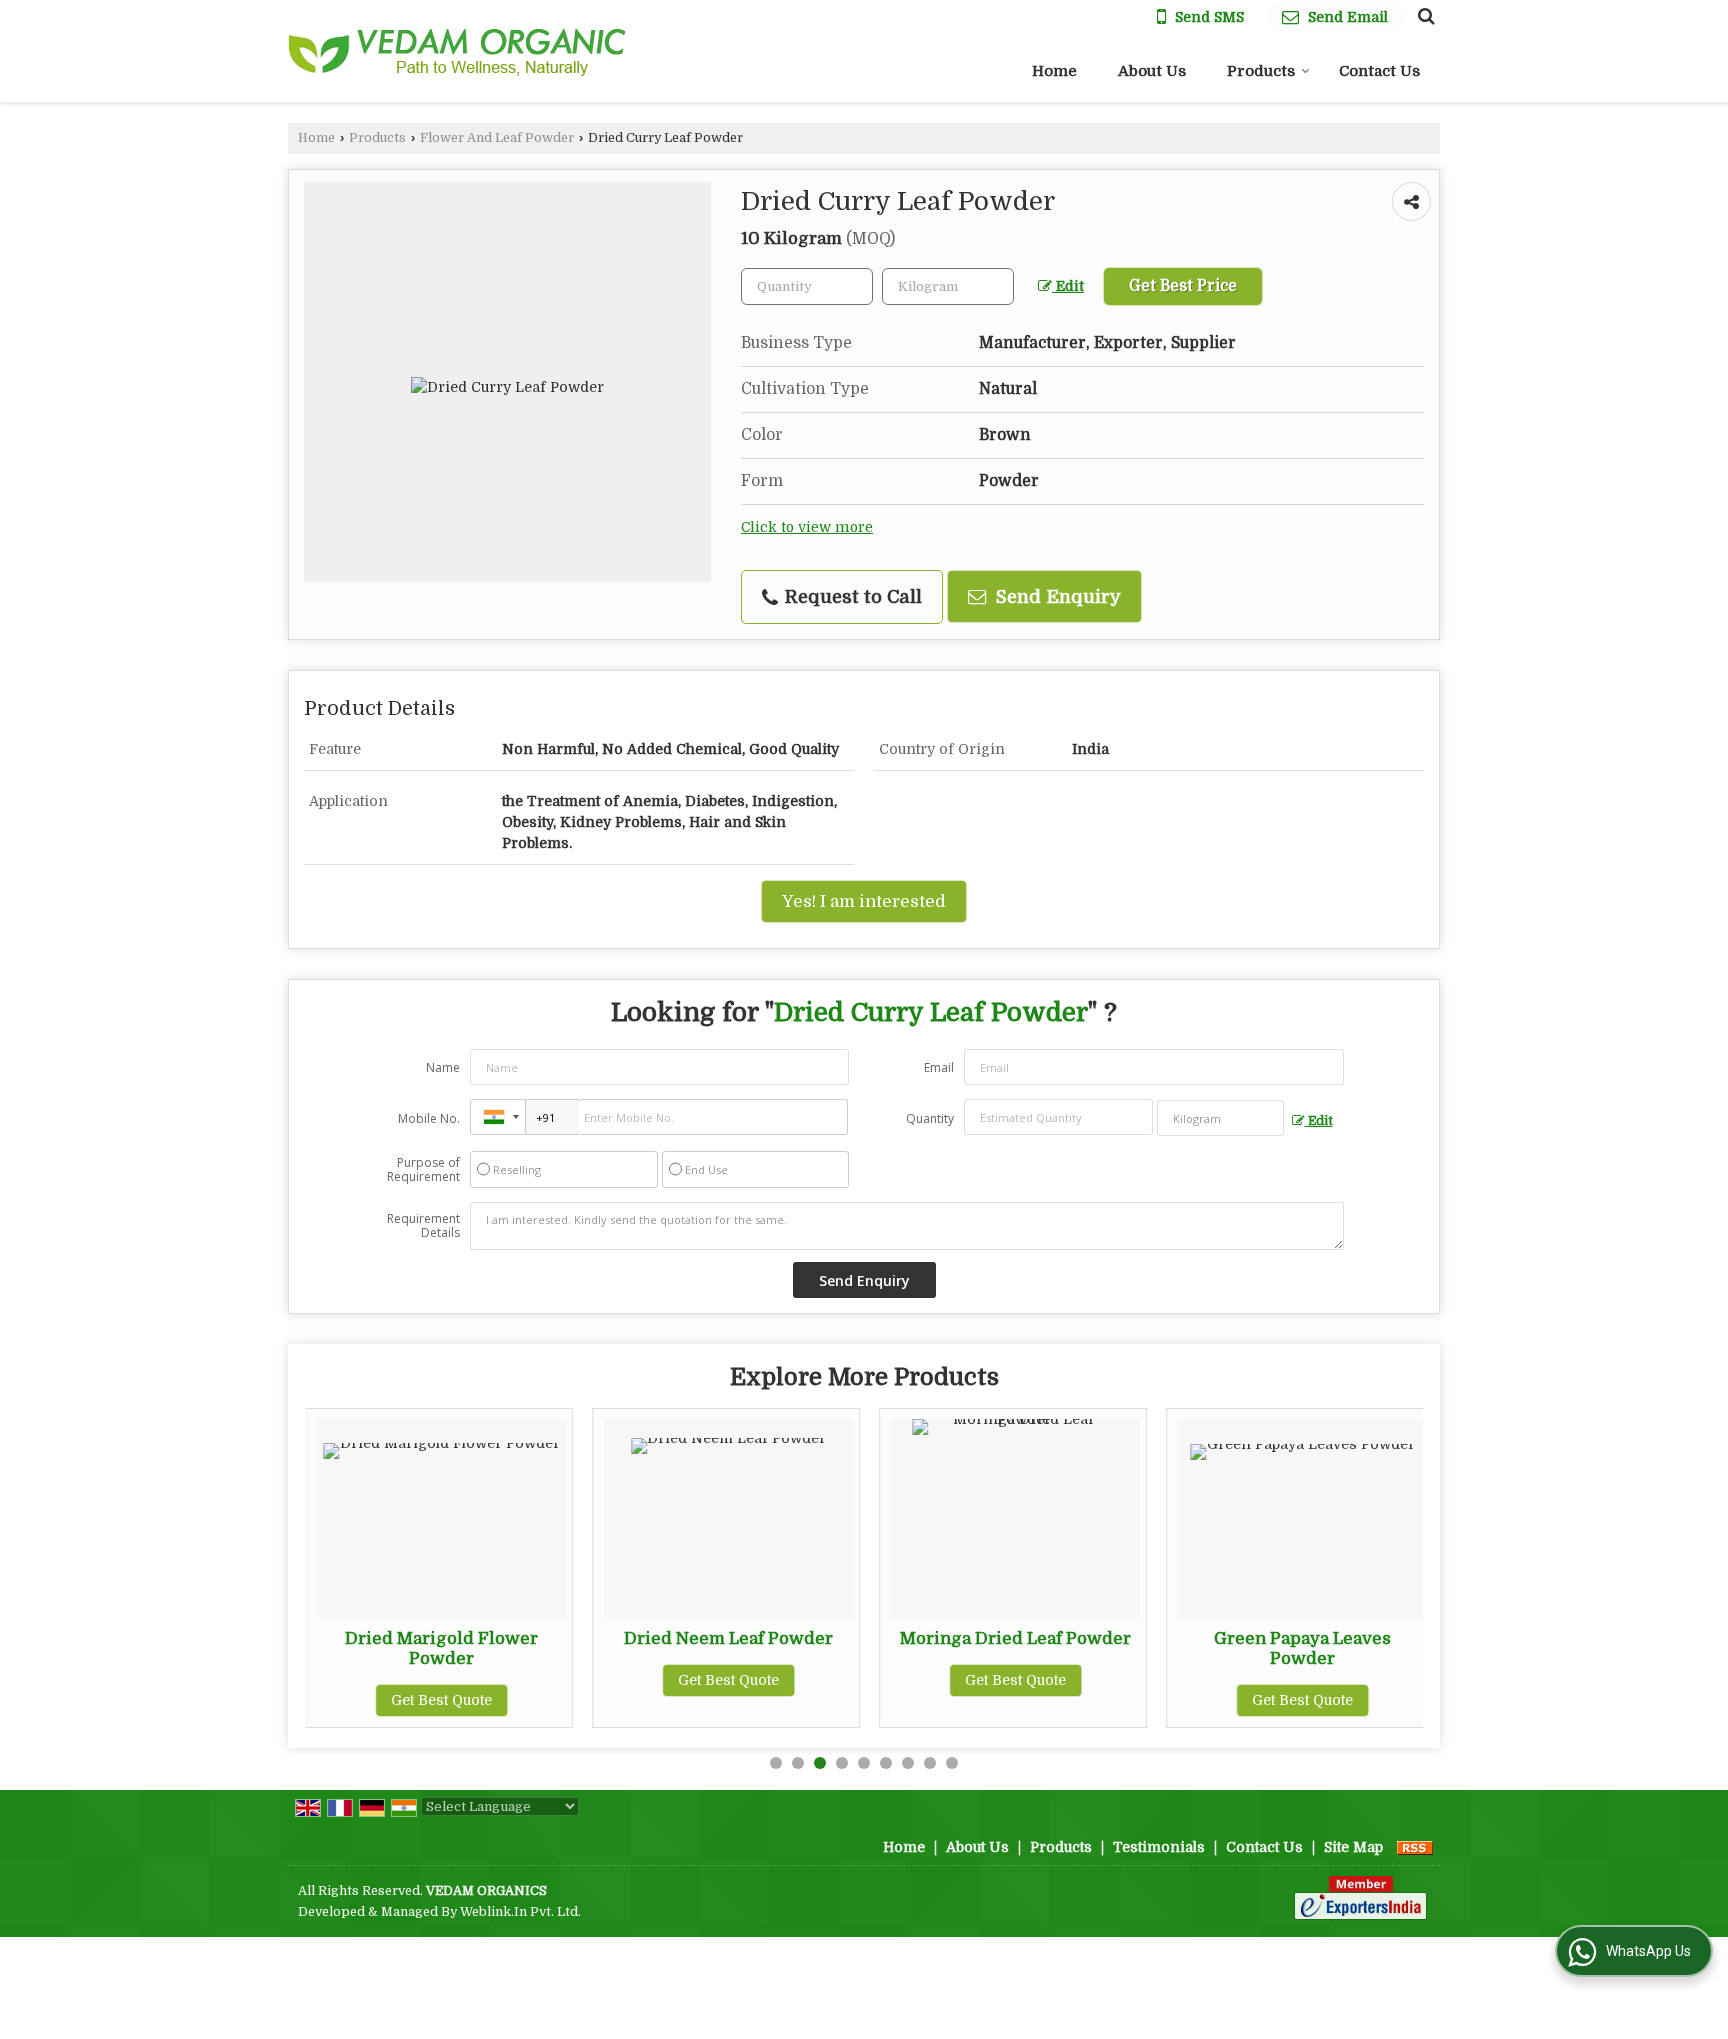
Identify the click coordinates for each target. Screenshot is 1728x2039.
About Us (1152, 71)
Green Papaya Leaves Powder (1302, 1648)
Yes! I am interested (864, 901)
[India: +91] (498, 1117)
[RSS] (1415, 1847)
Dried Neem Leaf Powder (728, 1638)
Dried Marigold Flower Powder (441, 1648)
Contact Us (1379, 71)
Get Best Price (1183, 286)
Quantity (930, 1118)
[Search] (1423, 16)
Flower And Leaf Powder (497, 138)
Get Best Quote (441, 1700)
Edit (1068, 286)
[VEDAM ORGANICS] (457, 51)
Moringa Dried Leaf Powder (1015, 1638)
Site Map (1353, 1847)
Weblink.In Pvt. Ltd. (520, 1912)
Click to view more (807, 527)
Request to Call (851, 596)
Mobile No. (429, 1118)
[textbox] (948, 286)
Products (1261, 71)
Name (443, 1067)
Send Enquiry (1056, 596)
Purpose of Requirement (423, 1170)
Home (1054, 71)
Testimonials (1159, 1847)
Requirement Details (423, 1226)
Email (939, 1067)
